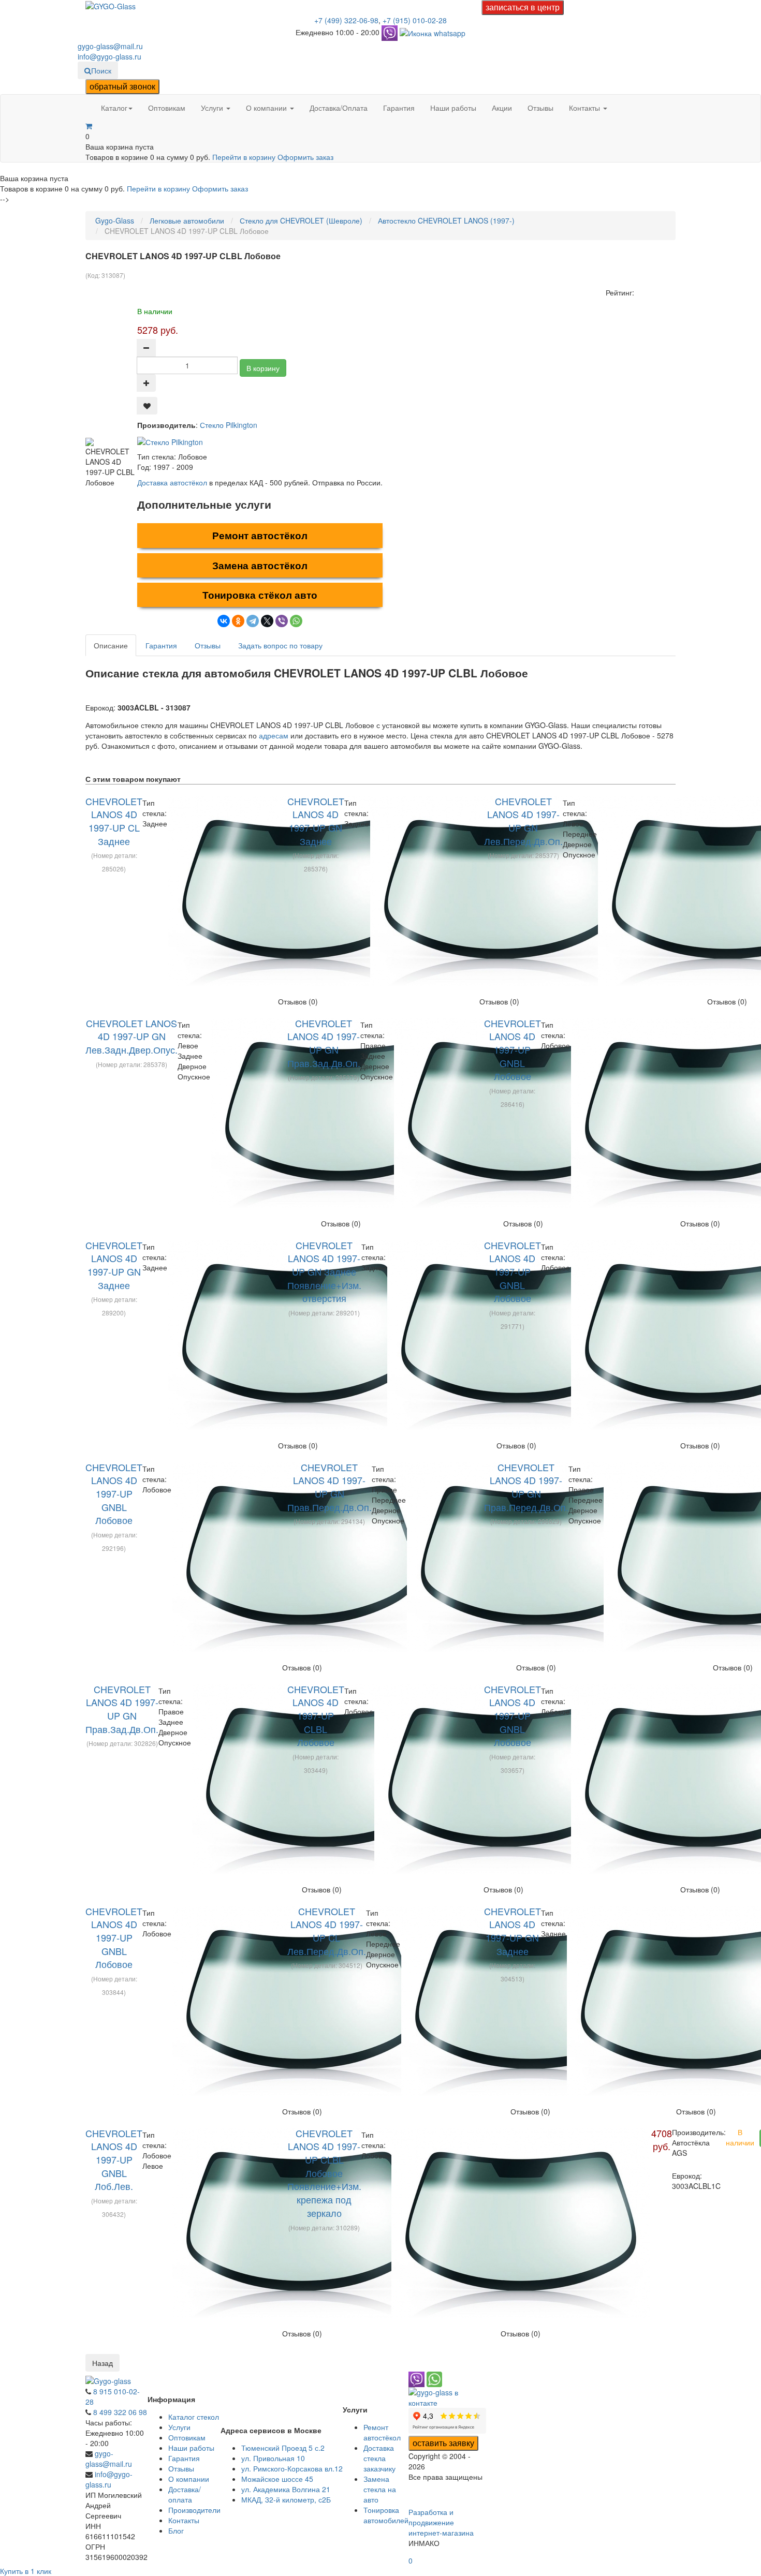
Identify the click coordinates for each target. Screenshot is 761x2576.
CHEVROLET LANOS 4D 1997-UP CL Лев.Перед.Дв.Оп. (327, 1931)
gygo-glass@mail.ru (110, 46)
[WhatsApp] (296, 621)
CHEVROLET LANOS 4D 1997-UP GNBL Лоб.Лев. (114, 2160)
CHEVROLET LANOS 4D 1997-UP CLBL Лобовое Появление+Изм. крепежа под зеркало (324, 2173)
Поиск (101, 70)
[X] (267, 621)
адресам (274, 735)
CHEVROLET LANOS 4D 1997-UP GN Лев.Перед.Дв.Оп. (523, 821)
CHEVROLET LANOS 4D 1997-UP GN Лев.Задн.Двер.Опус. (131, 1036)
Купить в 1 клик (26, 2571)
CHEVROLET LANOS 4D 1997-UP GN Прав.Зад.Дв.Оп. (324, 1043)
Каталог (114, 108)
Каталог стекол (194, 2417)
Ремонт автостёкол (260, 535)
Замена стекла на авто (380, 2489)
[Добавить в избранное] (147, 406)
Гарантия (399, 108)
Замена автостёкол (260, 565)
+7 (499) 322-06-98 (346, 20)
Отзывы (540, 108)
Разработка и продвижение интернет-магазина (441, 2522)
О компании (267, 108)
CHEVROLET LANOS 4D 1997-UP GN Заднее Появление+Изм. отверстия (324, 1272)
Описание (111, 645)
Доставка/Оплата (339, 108)
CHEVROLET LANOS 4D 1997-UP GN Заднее (316, 821)
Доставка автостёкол (172, 482)
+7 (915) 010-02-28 (415, 20)
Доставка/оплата (185, 2494)
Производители (194, 2510)
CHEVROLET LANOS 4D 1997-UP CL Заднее (114, 821)
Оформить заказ (305, 157)
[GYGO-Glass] (111, 5)
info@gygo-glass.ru (109, 56)
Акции (502, 108)
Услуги (213, 108)
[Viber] (282, 621)
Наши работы (453, 108)
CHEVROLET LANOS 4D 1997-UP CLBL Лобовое (316, 1716)
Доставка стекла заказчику (379, 2458)
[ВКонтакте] (224, 621)
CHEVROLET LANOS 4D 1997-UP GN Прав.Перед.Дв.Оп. (330, 1487)
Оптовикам (167, 108)
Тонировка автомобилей (386, 2515)
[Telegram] (253, 621)
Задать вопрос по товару (280, 645)
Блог (176, 2530)
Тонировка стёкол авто (260, 595)
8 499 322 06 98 (120, 2412)
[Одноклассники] (238, 621)
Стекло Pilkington (229, 425)
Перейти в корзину (245, 157)
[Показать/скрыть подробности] (89, 126)
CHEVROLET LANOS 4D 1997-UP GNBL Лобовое (513, 1050)
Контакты (586, 108)
